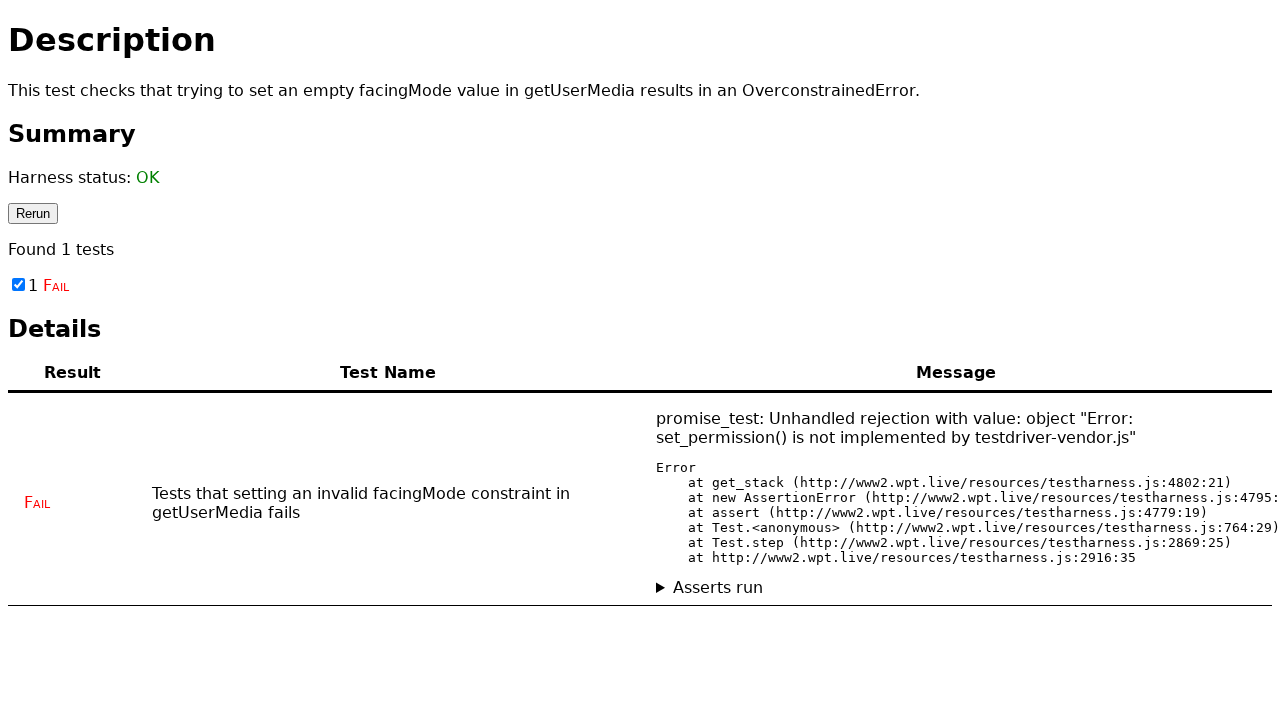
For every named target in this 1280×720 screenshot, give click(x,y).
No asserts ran (714, 587)
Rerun (33, 213)
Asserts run (718, 587)
